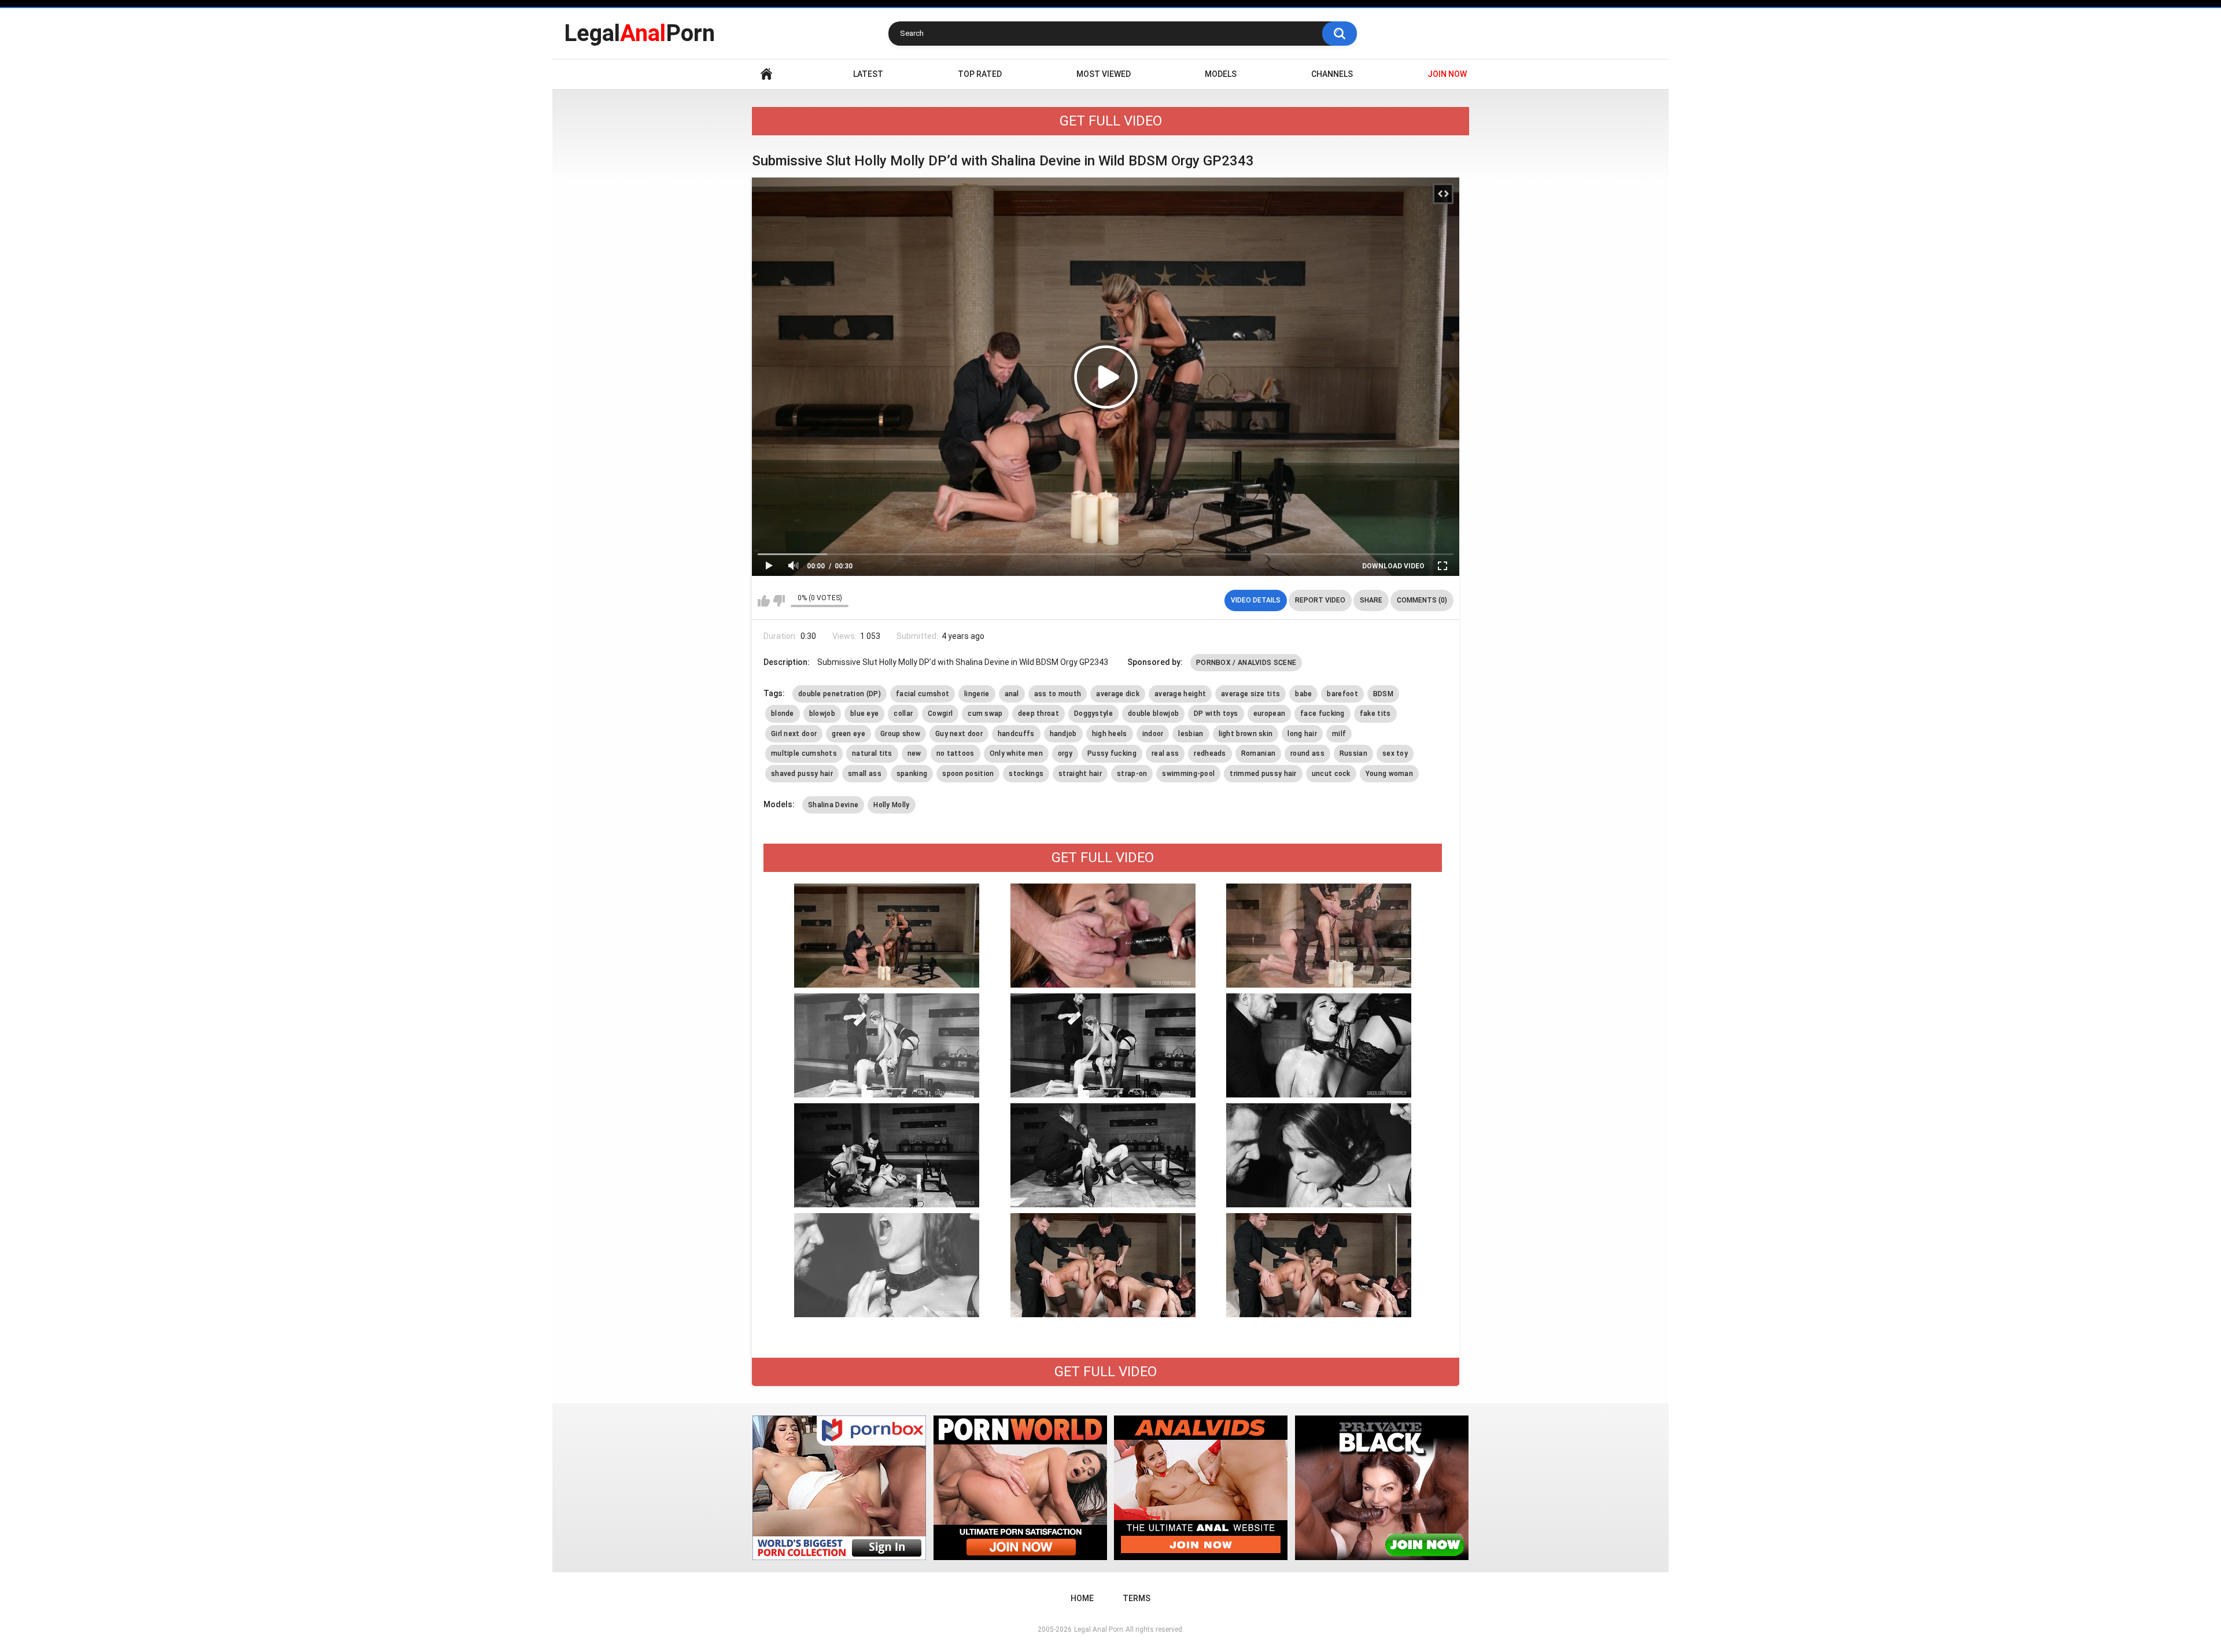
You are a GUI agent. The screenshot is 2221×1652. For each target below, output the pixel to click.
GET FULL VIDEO (1111, 121)
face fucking (1322, 714)
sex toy (1395, 753)
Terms (1137, 1598)
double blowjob (1153, 714)
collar (903, 714)
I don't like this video (779, 601)
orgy (1065, 753)
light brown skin (1246, 734)
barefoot (1342, 694)
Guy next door (959, 734)
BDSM (1383, 694)
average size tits (1250, 694)
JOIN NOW (1447, 74)
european (1269, 714)
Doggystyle (1093, 714)
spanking (912, 774)
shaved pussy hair (802, 774)
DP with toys (1216, 714)
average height (1180, 694)
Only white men (1016, 753)
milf (1339, 734)
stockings (1026, 774)
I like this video (764, 601)
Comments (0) (1422, 600)
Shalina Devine (833, 805)
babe (1303, 694)
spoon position (968, 774)
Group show (900, 734)
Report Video (1320, 600)
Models (1221, 74)
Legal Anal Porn (1099, 1629)
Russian (1353, 753)
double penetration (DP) (840, 694)
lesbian (1191, 734)
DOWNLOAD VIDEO (1393, 566)
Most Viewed (1104, 74)
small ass (865, 774)
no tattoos (955, 753)
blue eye (864, 714)
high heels (1110, 734)
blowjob (822, 714)
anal (1012, 694)
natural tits (872, 753)
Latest (868, 74)
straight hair (1080, 774)
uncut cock (1331, 774)
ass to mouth (1058, 694)
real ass (1165, 753)
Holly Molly (891, 805)
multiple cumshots (804, 753)
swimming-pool (1188, 774)
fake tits (1375, 714)
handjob (1063, 734)
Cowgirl (940, 714)
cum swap (985, 714)
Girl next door (794, 734)
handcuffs (1016, 734)
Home (766, 74)
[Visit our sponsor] (839, 1488)
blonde (783, 714)
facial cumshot (923, 694)
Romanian (1258, 753)
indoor (1153, 734)
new (914, 753)
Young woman (1389, 774)
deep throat (1038, 714)
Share (1371, 600)
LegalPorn (639, 33)
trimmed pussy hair (1263, 774)
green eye (848, 734)
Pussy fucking (1112, 753)
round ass (1307, 753)
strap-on (1132, 774)
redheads (1210, 753)
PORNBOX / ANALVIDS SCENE (1246, 663)
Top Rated (980, 74)
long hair (1302, 734)
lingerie (977, 694)
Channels (1332, 74)
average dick (1118, 694)
